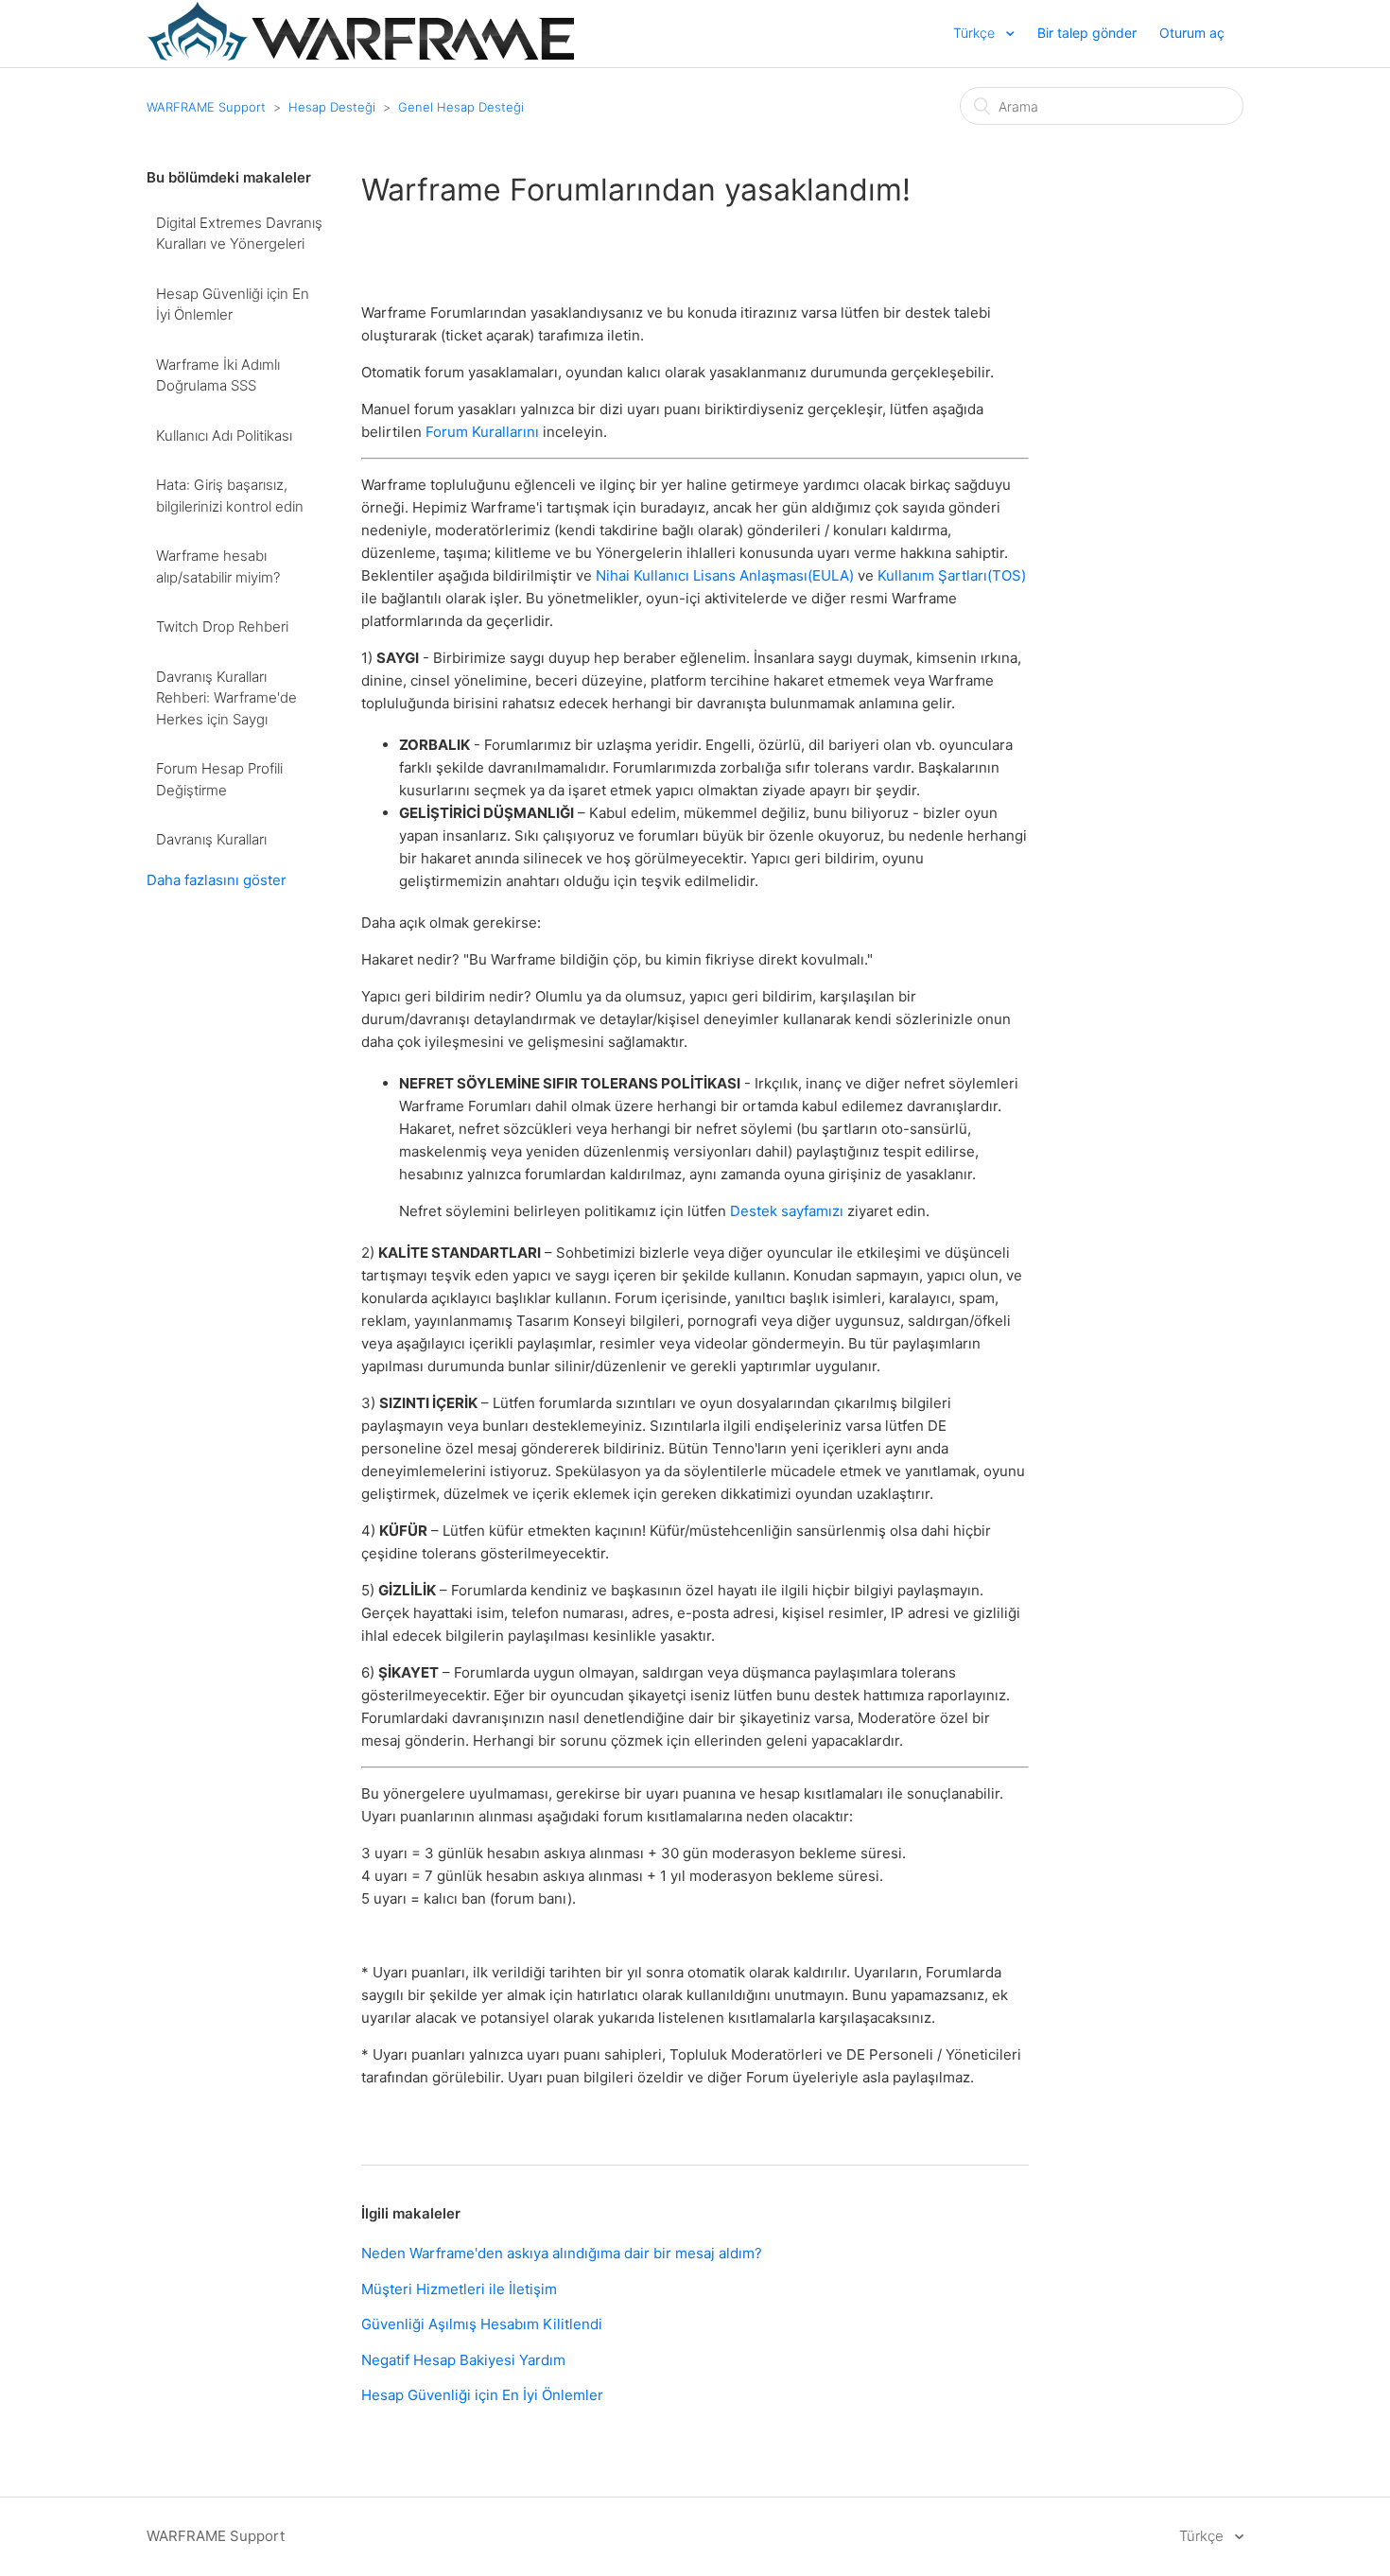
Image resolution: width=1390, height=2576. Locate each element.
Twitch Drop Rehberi (222, 627)
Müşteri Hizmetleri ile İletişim (459, 2289)
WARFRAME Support (206, 107)
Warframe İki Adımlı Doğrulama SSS (218, 375)
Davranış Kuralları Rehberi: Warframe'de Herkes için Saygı (226, 698)
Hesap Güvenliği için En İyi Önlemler (233, 305)
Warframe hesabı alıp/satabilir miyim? (218, 566)
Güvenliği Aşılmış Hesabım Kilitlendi (482, 2324)
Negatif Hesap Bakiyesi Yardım (463, 2360)
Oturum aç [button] (1192, 33)
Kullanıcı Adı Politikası (224, 435)
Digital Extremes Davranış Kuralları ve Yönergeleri (239, 234)
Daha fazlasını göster (217, 880)
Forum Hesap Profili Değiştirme (219, 779)
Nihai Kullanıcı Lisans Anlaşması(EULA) (725, 575)
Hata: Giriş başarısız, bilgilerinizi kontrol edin (230, 496)
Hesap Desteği (332, 107)
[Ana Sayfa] (360, 55)
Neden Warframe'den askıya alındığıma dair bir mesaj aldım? (562, 2253)
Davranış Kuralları (211, 839)
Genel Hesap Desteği (461, 107)
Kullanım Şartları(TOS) (952, 575)
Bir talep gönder (1087, 33)
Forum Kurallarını (482, 432)
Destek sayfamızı (787, 1211)
